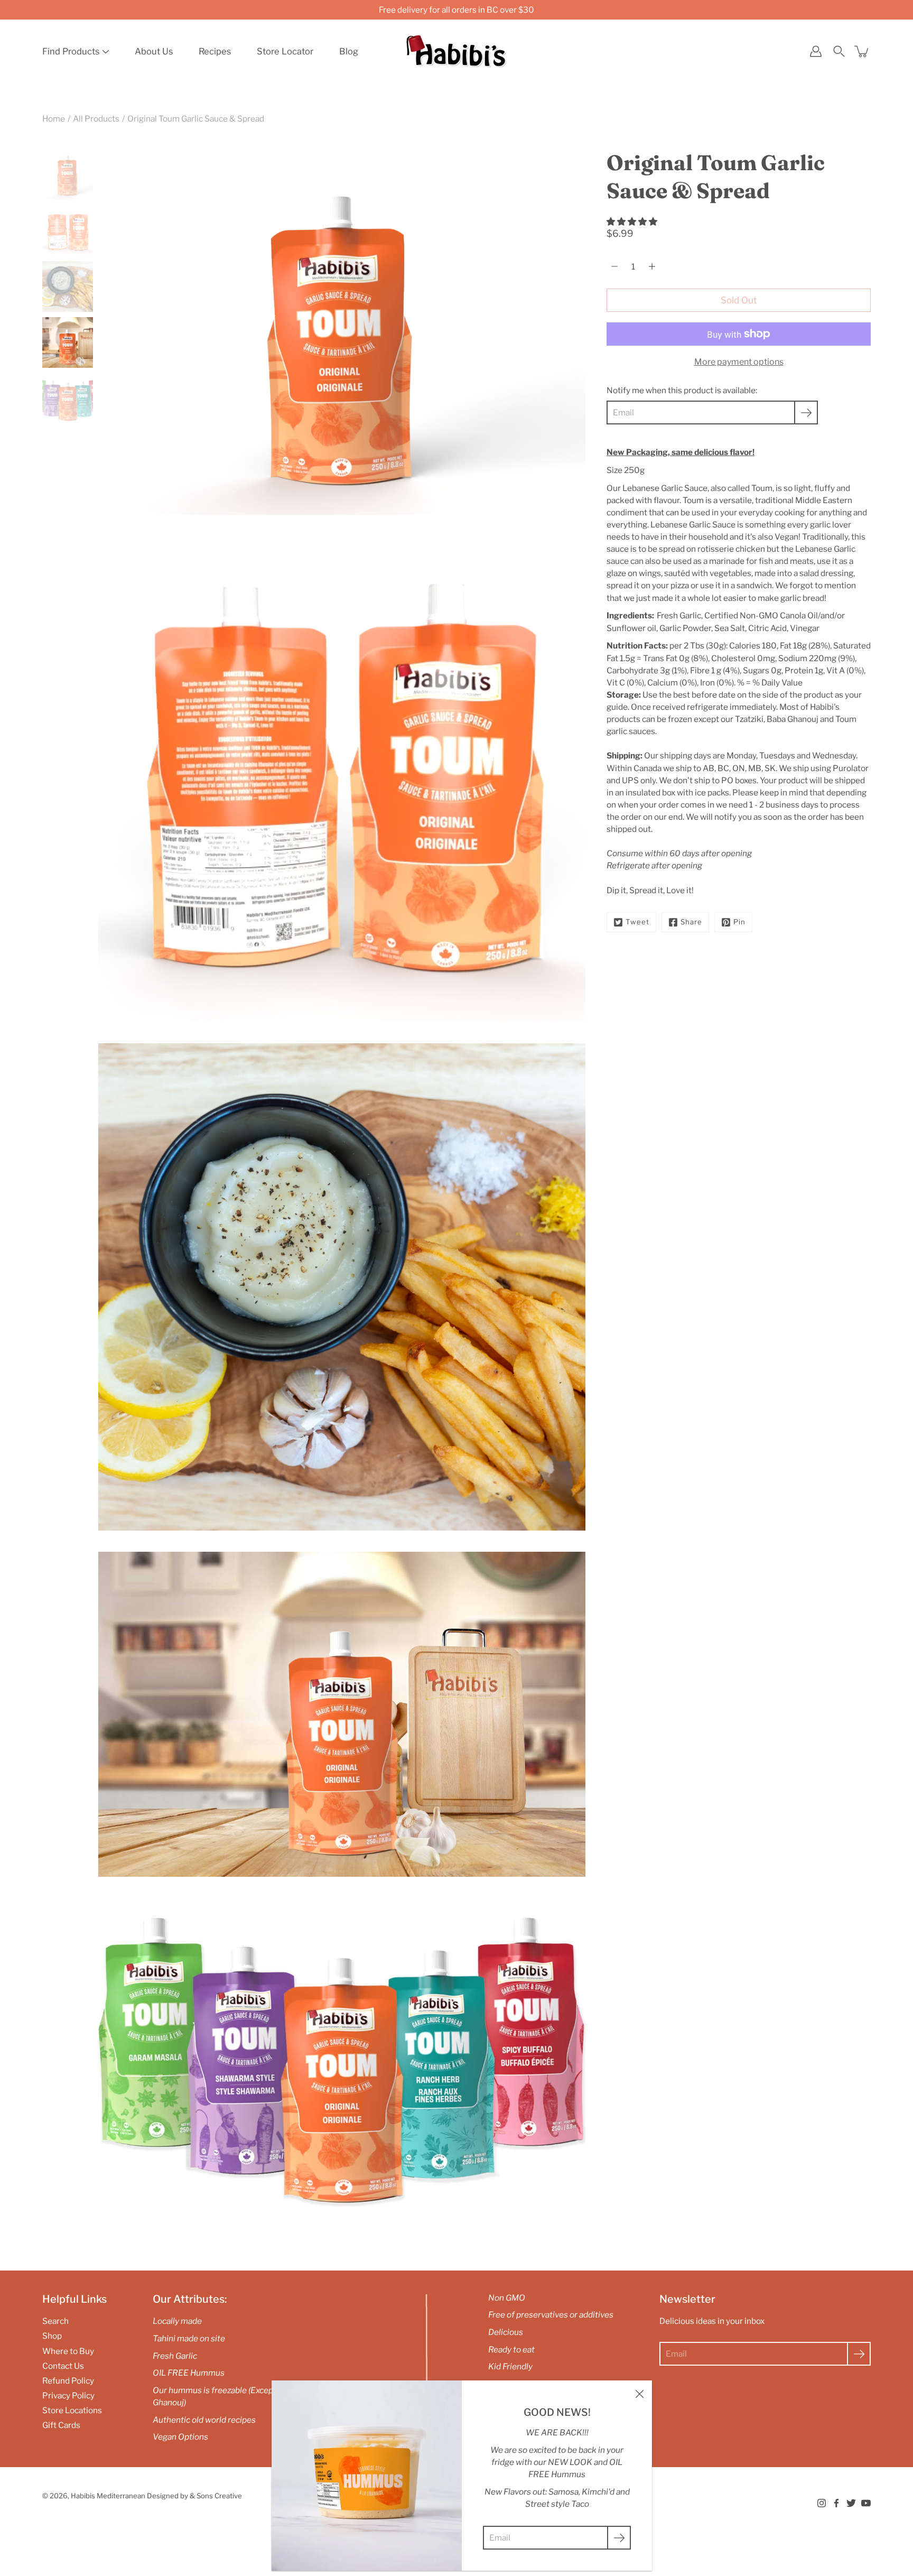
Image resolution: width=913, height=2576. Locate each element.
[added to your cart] (862, 51)
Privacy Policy (68, 2396)
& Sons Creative (216, 2496)
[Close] (639, 2393)
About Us (154, 51)
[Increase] (652, 266)
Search (55, 2321)
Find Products (71, 51)
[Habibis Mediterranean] (456, 51)
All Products (96, 119)
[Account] (816, 51)
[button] (633, 222)
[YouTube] (866, 2503)
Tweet (637, 922)
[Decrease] (614, 266)
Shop (52, 2336)
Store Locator (285, 51)
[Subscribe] (806, 413)
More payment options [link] (739, 362)
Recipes (215, 51)
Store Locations (72, 2410)
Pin (739, 922)
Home (54, 119)
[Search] (839, 51)
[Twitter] (851, 2503)
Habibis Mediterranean (108, 2496)
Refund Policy (68, 2381)
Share (691, 922)
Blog (349, 51)
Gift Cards (61, 2425)
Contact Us (63, 2366)
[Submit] (859, 2354)
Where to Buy (68, 2351)
